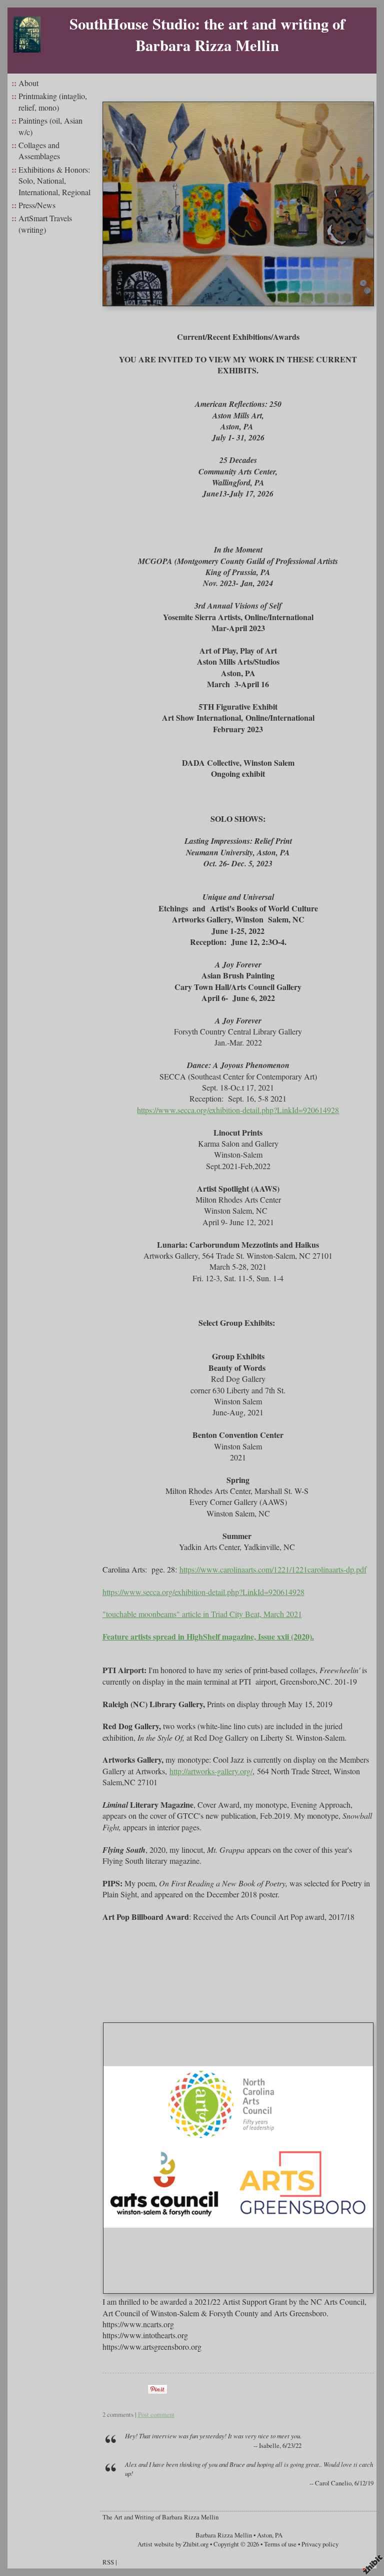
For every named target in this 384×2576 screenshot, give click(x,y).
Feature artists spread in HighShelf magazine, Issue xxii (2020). (208, 1636)
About (28, 83)
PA (279, 2535)
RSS (108, 2562)
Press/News (37, 205)
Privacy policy (320, 2544)
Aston (264, 2535)
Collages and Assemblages (39, 150)
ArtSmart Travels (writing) (45, 223)
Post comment (156, 2414)
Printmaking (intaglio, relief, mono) (53, 101)
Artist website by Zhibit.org (173, 2544)
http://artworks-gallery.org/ (211, 1771)
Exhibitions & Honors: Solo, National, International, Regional (54, 181)
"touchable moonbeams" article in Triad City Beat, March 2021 (202, 1614)
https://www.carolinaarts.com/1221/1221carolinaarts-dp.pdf (273, 1569)
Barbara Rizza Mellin (224, 2535)
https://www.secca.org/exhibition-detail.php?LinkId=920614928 (238, 1110)
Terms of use (280, 2544)
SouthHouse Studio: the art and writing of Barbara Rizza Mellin (207, 34)
